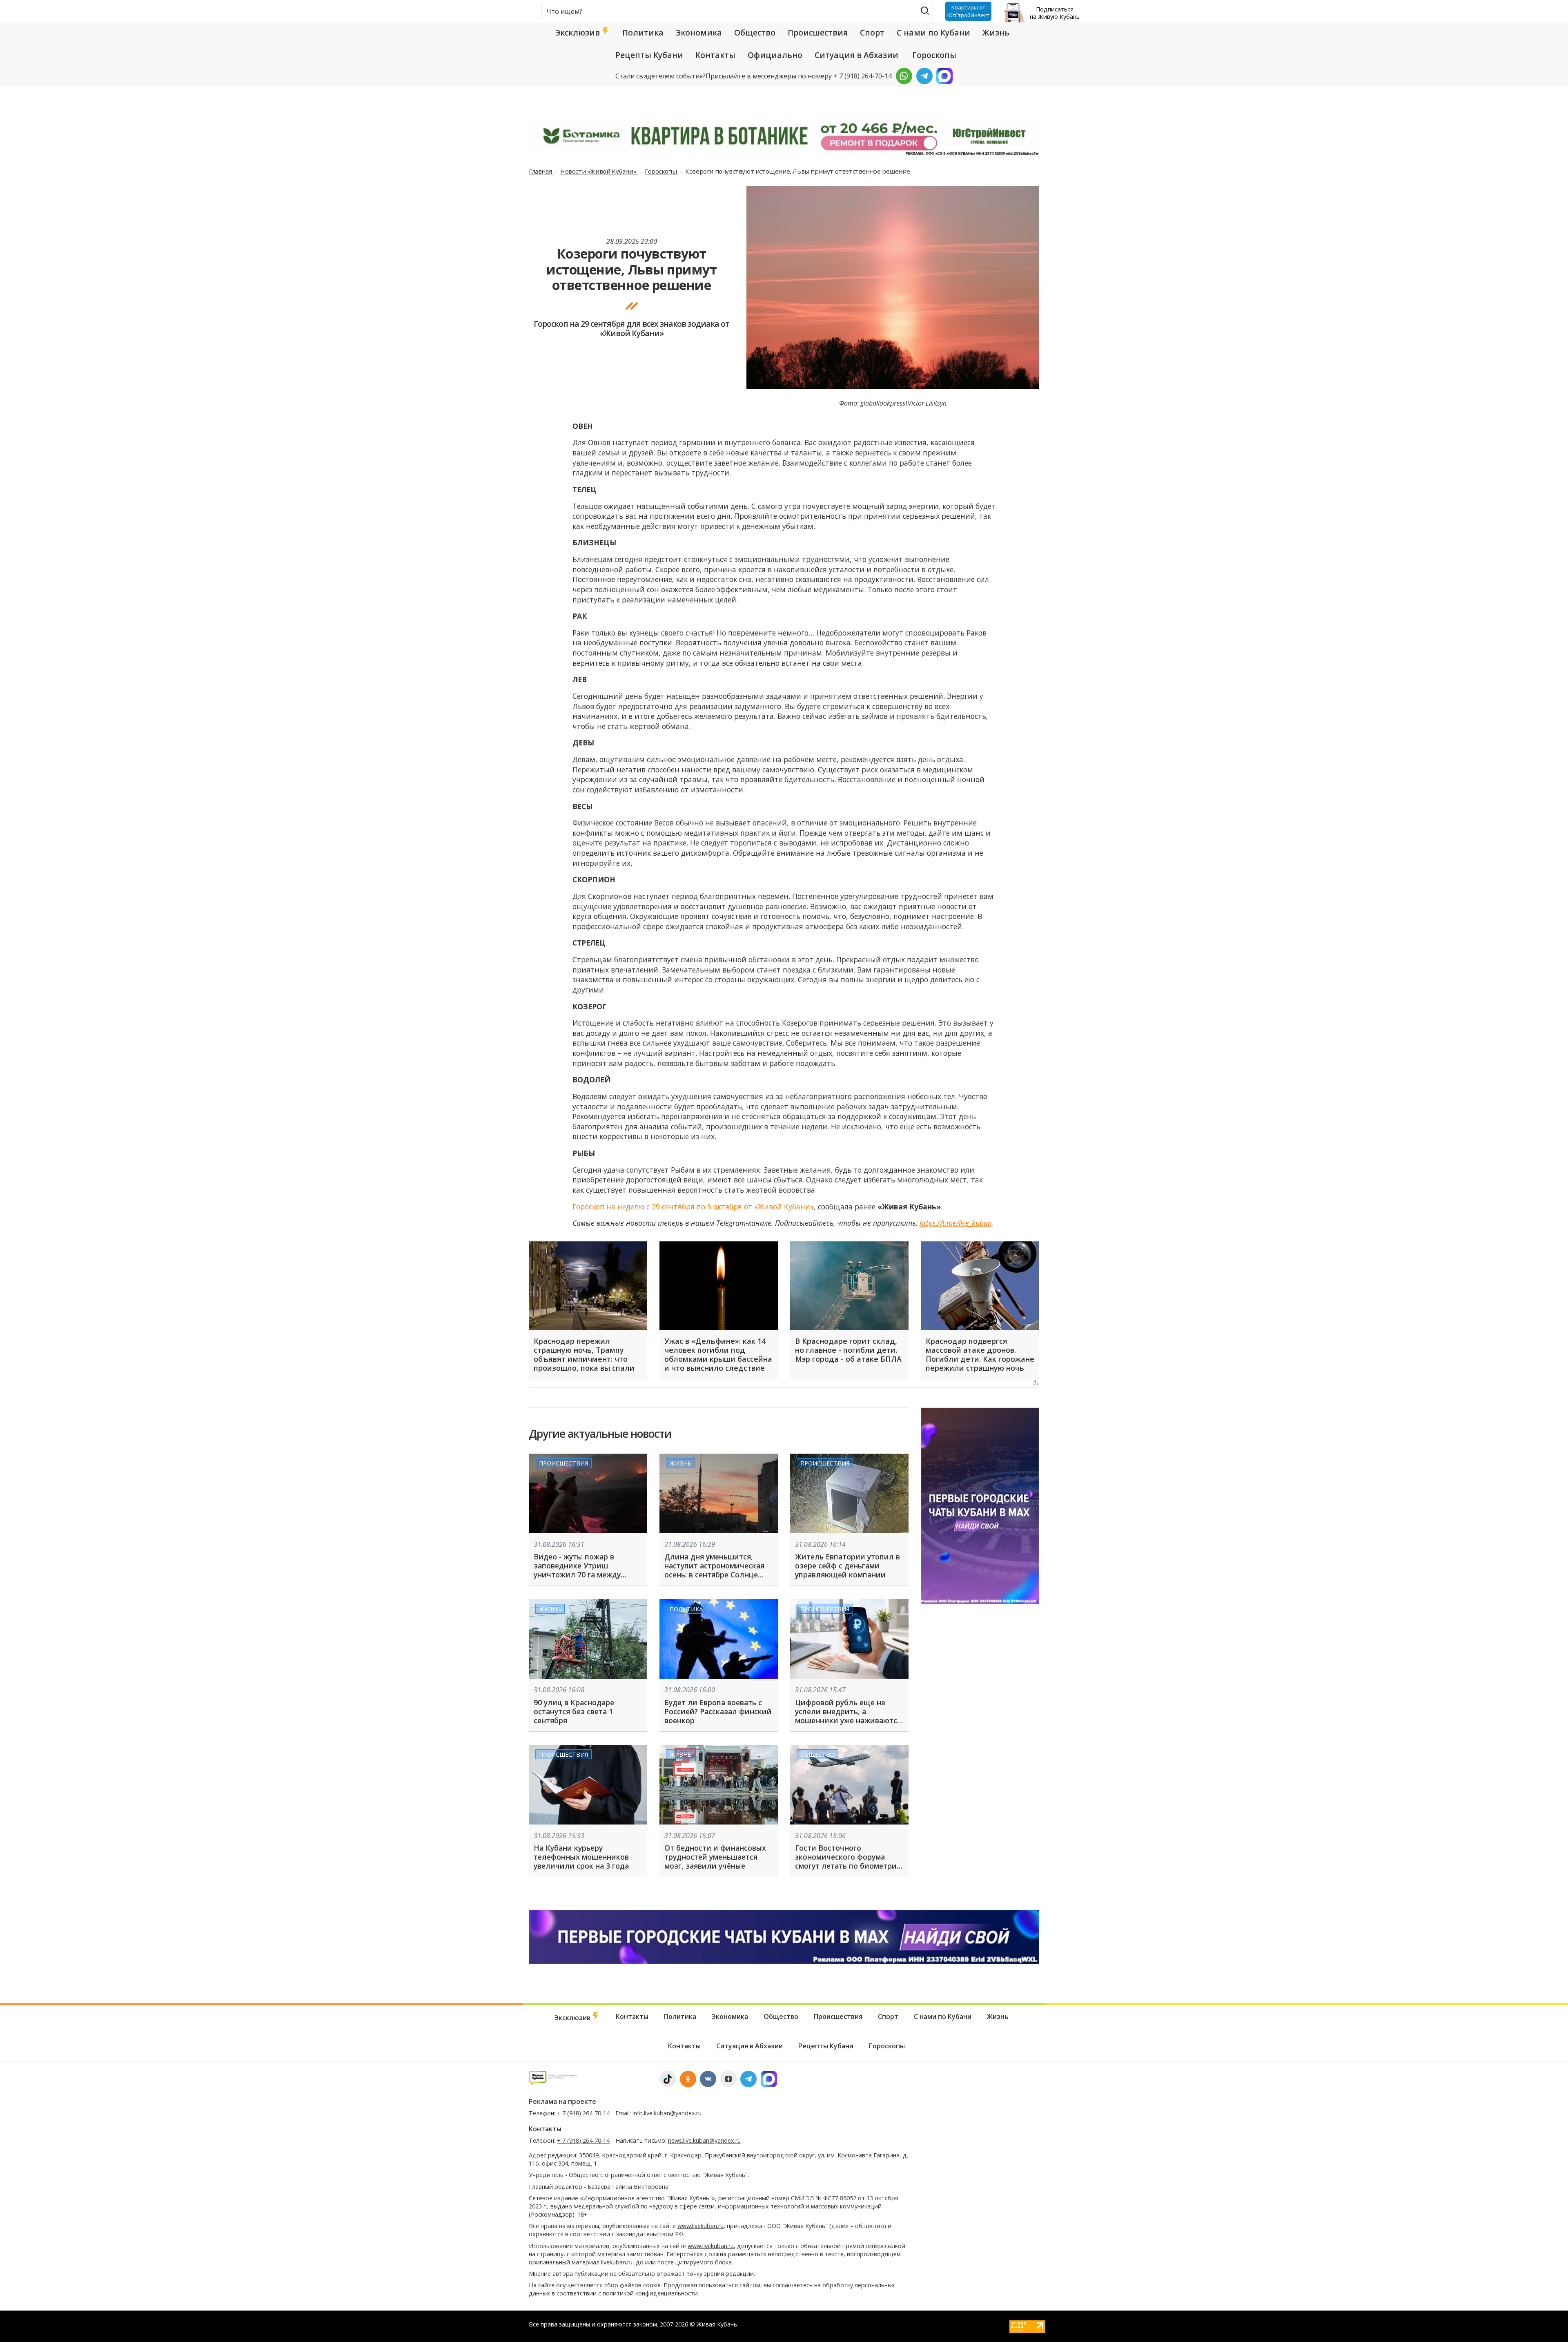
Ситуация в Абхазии (856, 55)
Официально (775, 55)
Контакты (715, 55)
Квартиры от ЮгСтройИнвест (968, 11)
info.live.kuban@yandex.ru (667, 2113)
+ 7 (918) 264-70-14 (583, 2113)
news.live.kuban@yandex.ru (704, 2140)
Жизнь (996, 33)
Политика (643, 33)
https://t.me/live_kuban (956, 1223)
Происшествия (818, 33)
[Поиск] (925, 11)
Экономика (699, 33)
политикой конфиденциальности (650, 2293)
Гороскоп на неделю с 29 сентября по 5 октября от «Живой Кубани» (693, 1207)
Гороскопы (934, 55)
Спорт (872, 33)
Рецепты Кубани (649, 55)
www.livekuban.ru (700, 2226)
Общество (755, 33)
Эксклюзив (579, 33)
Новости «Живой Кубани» (599, 171)
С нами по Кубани (933, 33)
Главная (541, 171)
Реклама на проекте (562, 2101)
